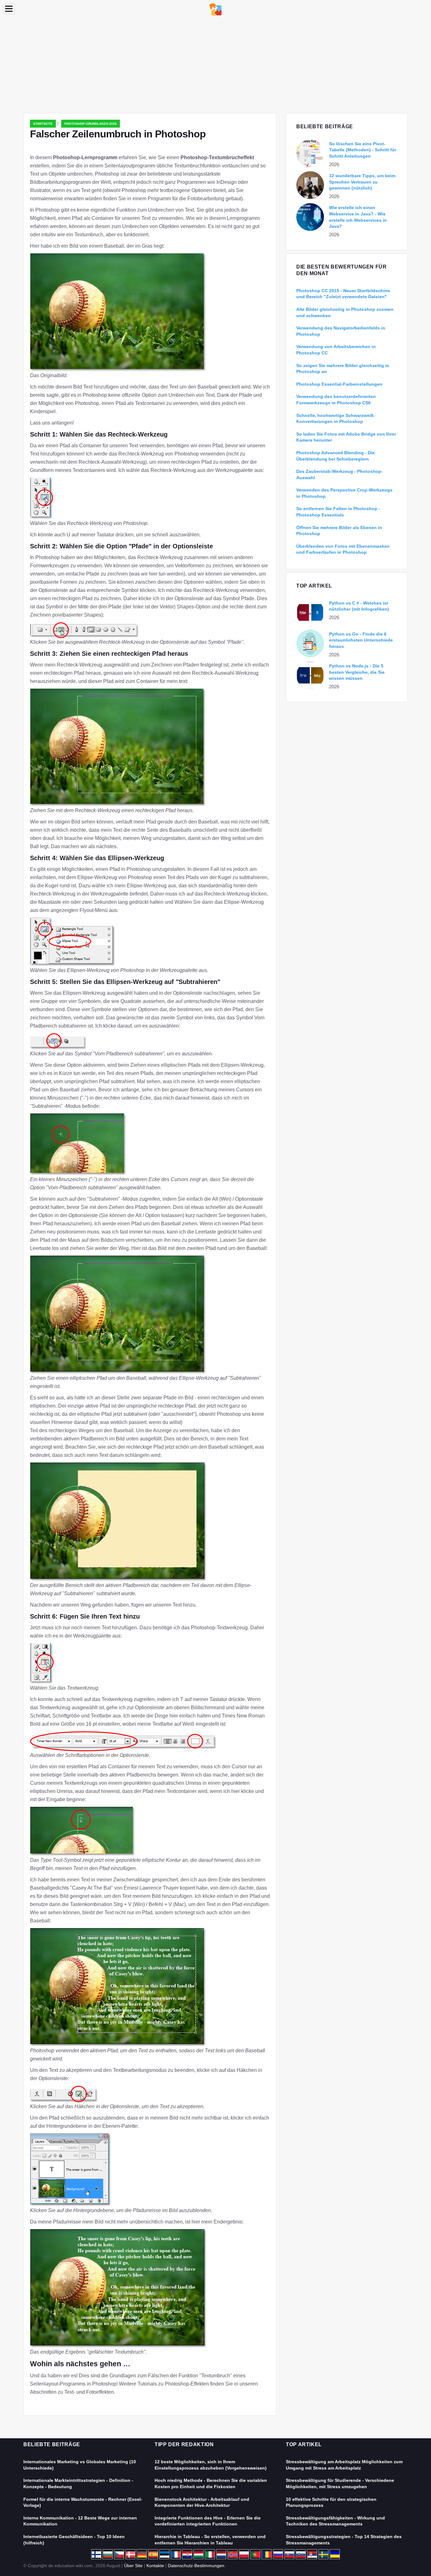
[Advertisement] (215, 66)
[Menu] (9, 9)
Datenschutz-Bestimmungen (196, 2566)
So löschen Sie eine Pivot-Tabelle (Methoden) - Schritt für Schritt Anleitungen (363, 150)
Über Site (133, 2566)
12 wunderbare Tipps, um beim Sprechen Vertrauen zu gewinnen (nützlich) (362, 182)
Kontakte (155, 2566)
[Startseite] (215, 9)
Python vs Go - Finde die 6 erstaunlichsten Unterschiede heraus (361, 640)
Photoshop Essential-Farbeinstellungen (339, 384)
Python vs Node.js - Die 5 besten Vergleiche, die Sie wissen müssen (357, 672)
